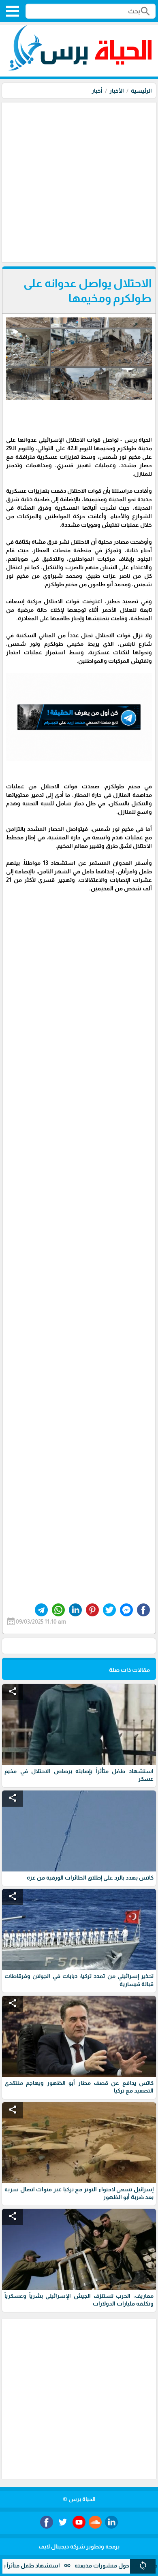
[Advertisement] (79, 181)
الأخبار (117, 91)
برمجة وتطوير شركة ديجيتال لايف (79, 2546)
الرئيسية (141, 91)
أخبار (97, 91)
